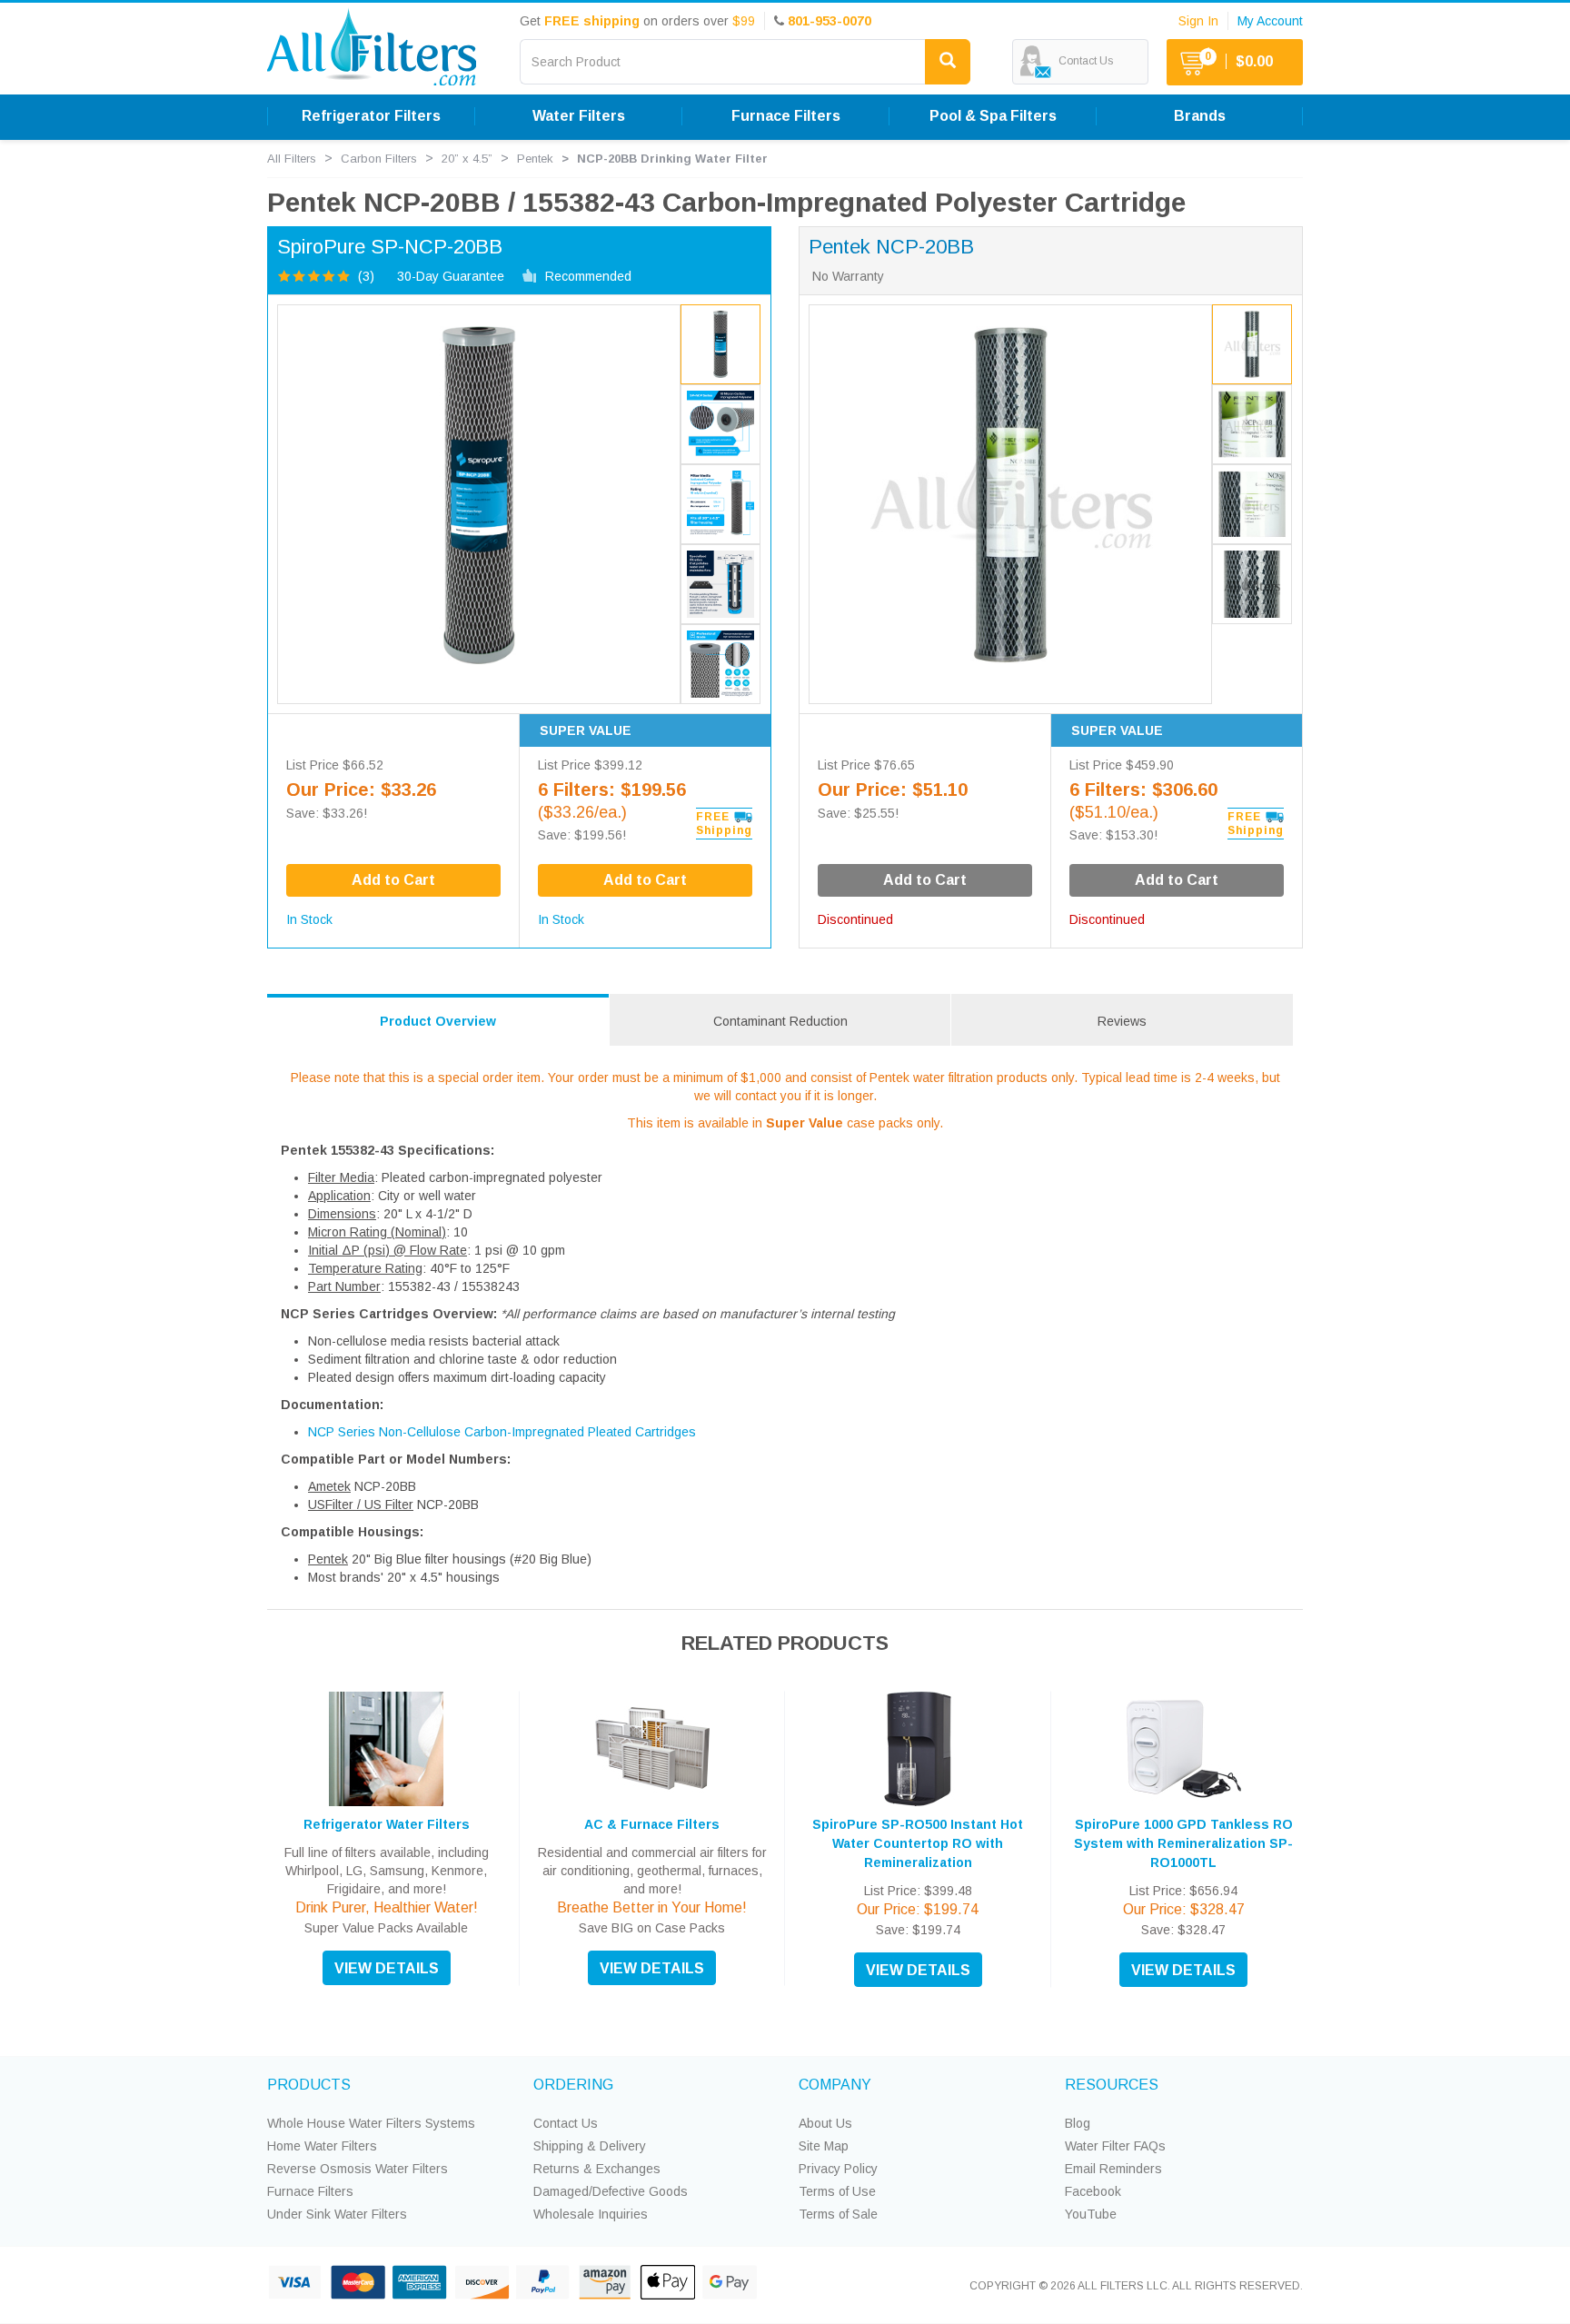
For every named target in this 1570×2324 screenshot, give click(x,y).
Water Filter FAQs (1115, 2146)
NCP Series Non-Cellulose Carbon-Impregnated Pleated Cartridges (502, 1432)
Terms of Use (837, 2191)
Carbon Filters (379, 159)
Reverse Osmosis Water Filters (358, 2169)
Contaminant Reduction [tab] (780, 1021)
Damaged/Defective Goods (611, 2191)
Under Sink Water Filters (337, 2214)
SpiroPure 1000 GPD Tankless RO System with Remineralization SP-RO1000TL (1183, 1843)
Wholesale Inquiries (591, 2214)
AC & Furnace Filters (652, 1824)
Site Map (824, 2146)
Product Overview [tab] (438, 1021)
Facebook (1093, 2191)
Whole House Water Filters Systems (371, 2123)
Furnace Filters (310, 2191)
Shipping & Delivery (590, 2146)
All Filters (292, 159)
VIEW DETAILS (387, 1968)
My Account (1270, 21)
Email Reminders (1113, 2169)
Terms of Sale (838, 2214)
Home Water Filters (322, 2146)
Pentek (535, 159)
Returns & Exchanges (597, 2169)
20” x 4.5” (467, 159)
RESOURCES (1112, 2085)
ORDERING (573, 2085)
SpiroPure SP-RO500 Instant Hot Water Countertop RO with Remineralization (918, 1843)
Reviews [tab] (1122, 1021)
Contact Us (566, 2123)
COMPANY (835, 2085)
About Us (825, 2123)
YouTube (1091, 2214)
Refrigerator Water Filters (387, 1824)
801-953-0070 (830, 21)
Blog (1078, 2123)
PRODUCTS (309, 2085)
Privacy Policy (838, 2169)
